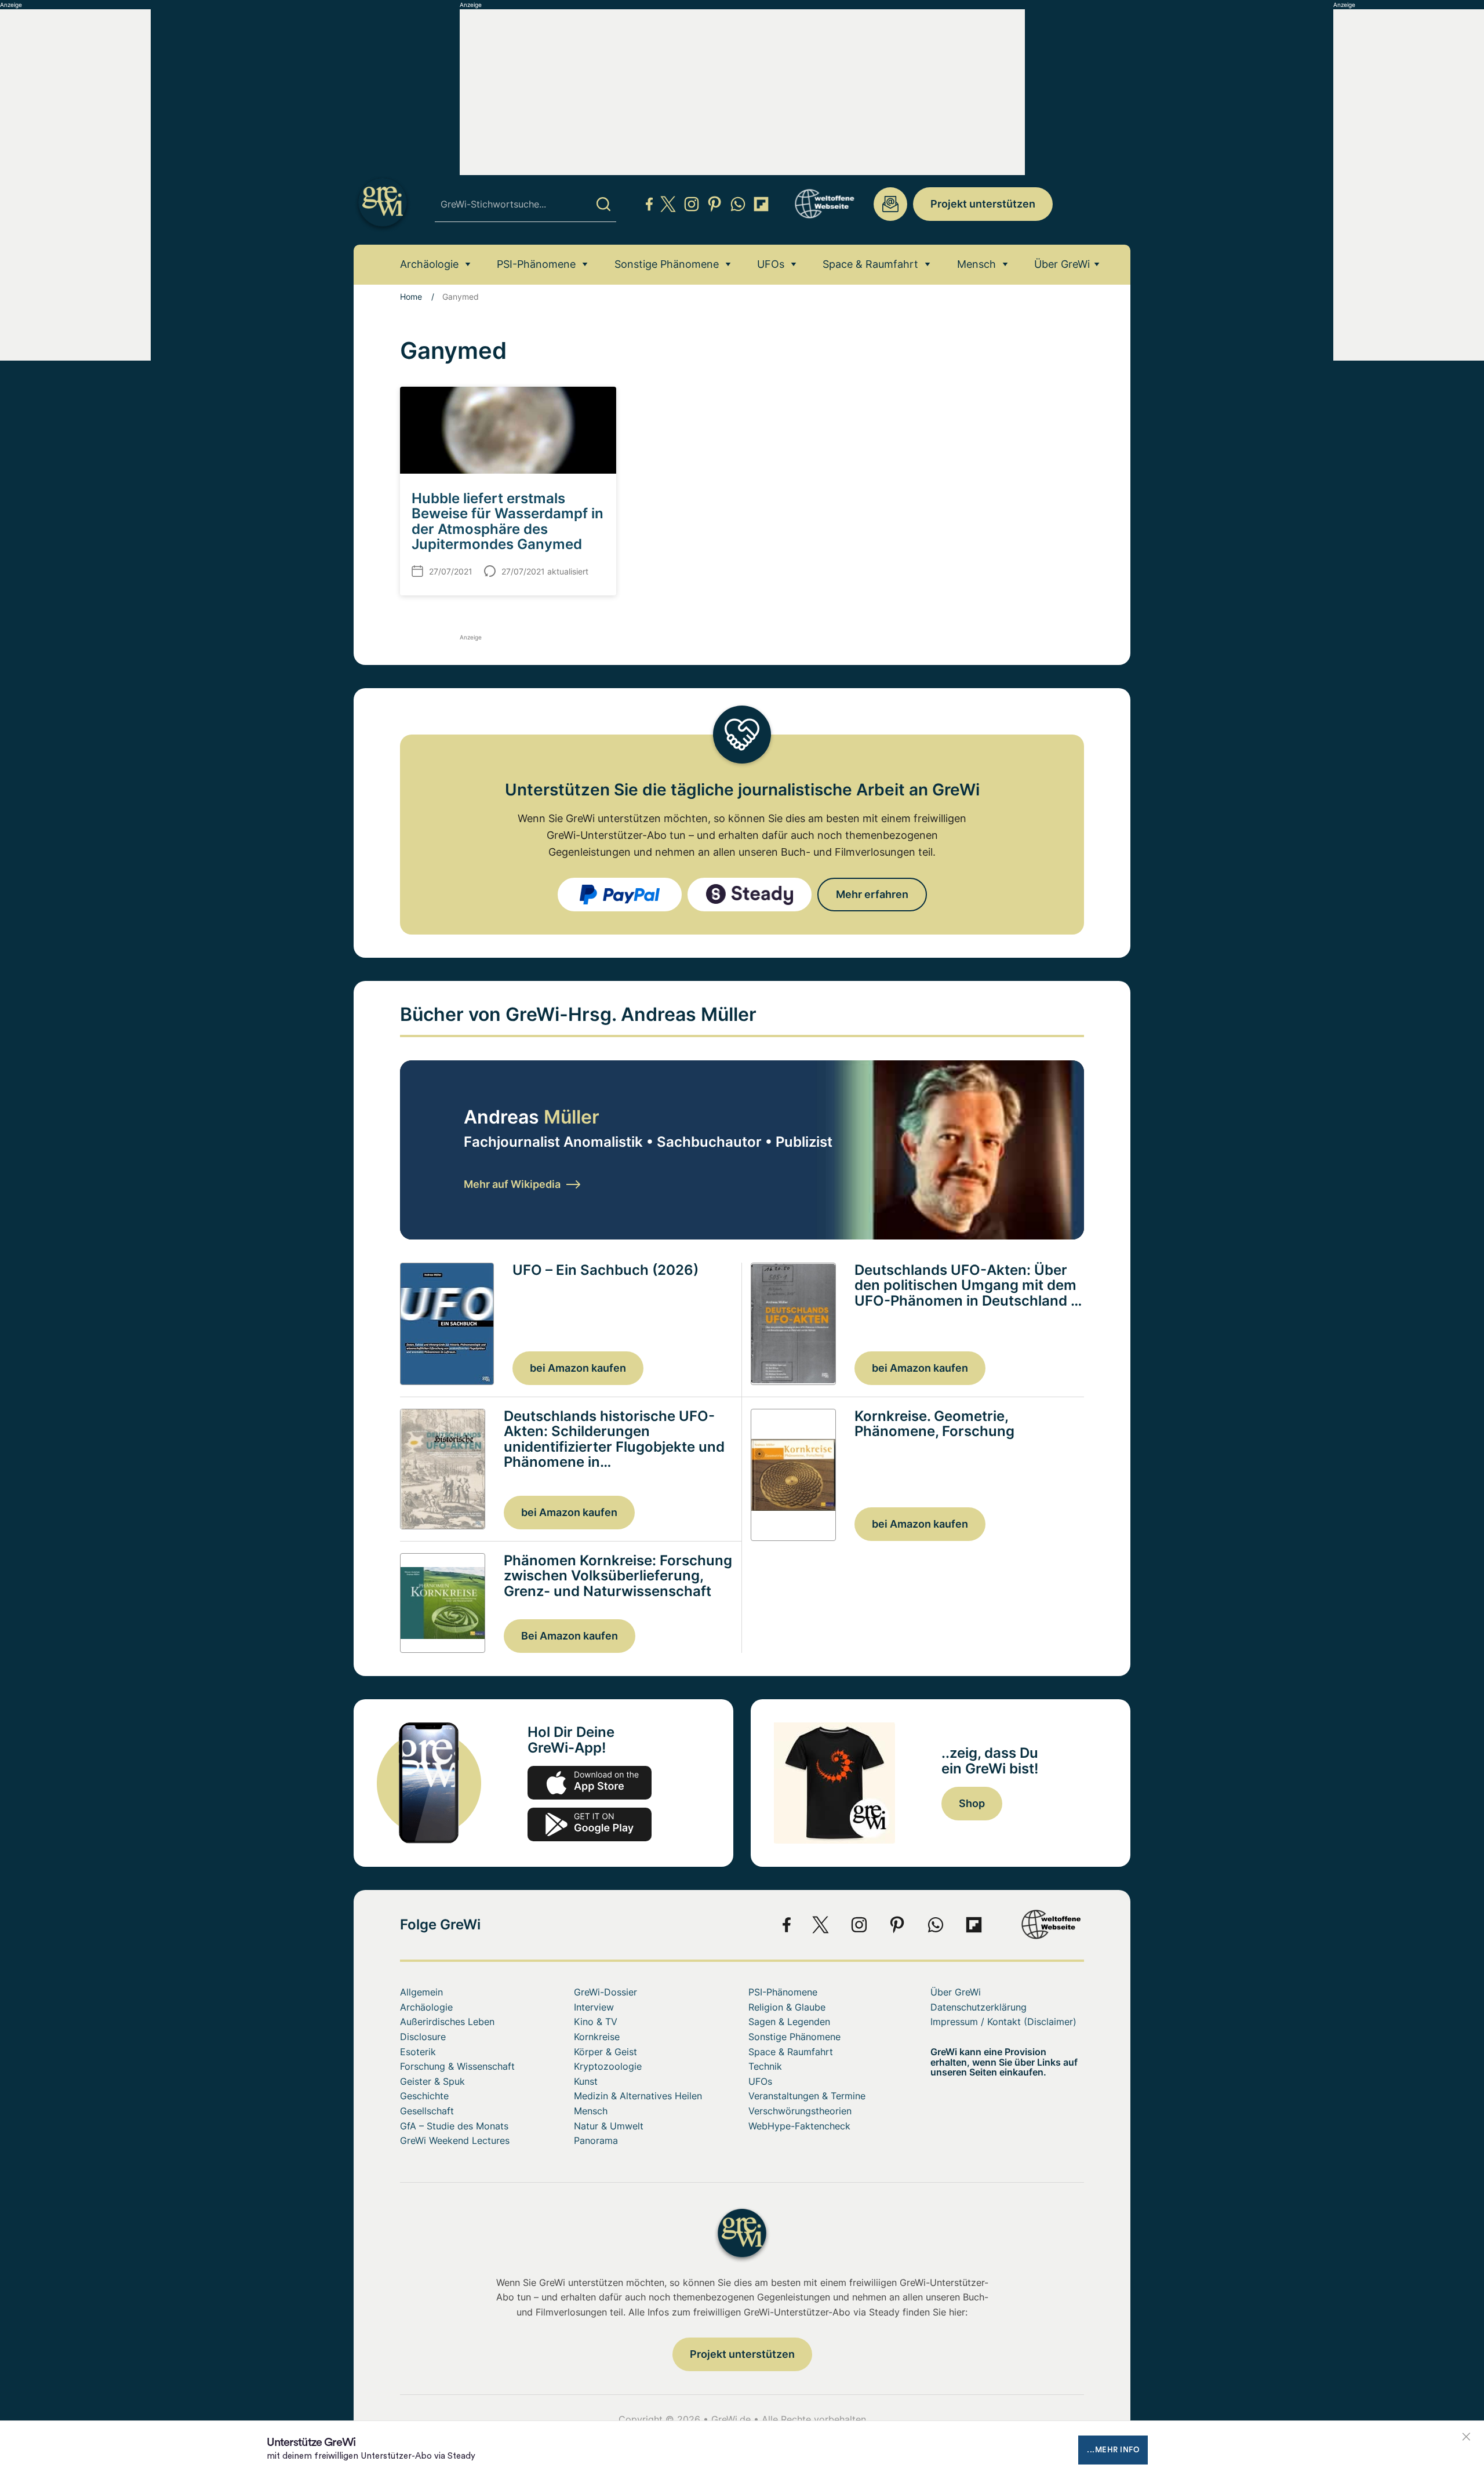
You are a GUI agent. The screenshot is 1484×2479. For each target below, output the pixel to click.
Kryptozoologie (608, 2066)
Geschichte (424, 2096)
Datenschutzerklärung (979, 2007)
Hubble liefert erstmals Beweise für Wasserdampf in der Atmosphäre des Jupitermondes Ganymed (508, 521)
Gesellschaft (427, 2111)
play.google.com (590, 1824)
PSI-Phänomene (536, 264)
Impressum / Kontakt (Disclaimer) (1003, 2022)
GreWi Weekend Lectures (455, 2140)
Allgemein (421, 1992)
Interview (594, 2007)
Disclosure (423, 2037)
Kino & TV (596, 2022)
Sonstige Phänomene (667, 264)
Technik (765, 2066)
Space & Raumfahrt (870, 264)
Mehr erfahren (872, 894)
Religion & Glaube (787, 2007)
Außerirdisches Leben (447, 2022)
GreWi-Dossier (605, 1992)
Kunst (586, 2081)
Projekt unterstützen (983, 204)
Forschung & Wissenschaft (457, 2066)
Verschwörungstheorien (800, 2111)
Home (411, 297)
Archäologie (429, 264)
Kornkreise (597, 2037)
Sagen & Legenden (789, 2022)
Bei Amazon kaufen (570, 1636)
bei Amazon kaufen (578, 1368)
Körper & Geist (605, 2052)
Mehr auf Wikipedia (512, 1184)
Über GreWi (1062, 264)
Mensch (976, 264)
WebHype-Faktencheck (799, 2126)
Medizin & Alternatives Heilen (638, 2096)
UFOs (771, 264)
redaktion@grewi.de (890, 204)
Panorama (596, 2140)
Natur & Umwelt (609, 2126)
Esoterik (418, 2052)
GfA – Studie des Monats (454, 2126)
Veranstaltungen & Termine (807, 2096)
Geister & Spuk (432, 2081)
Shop (972, 1803)
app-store (590, 1783)
